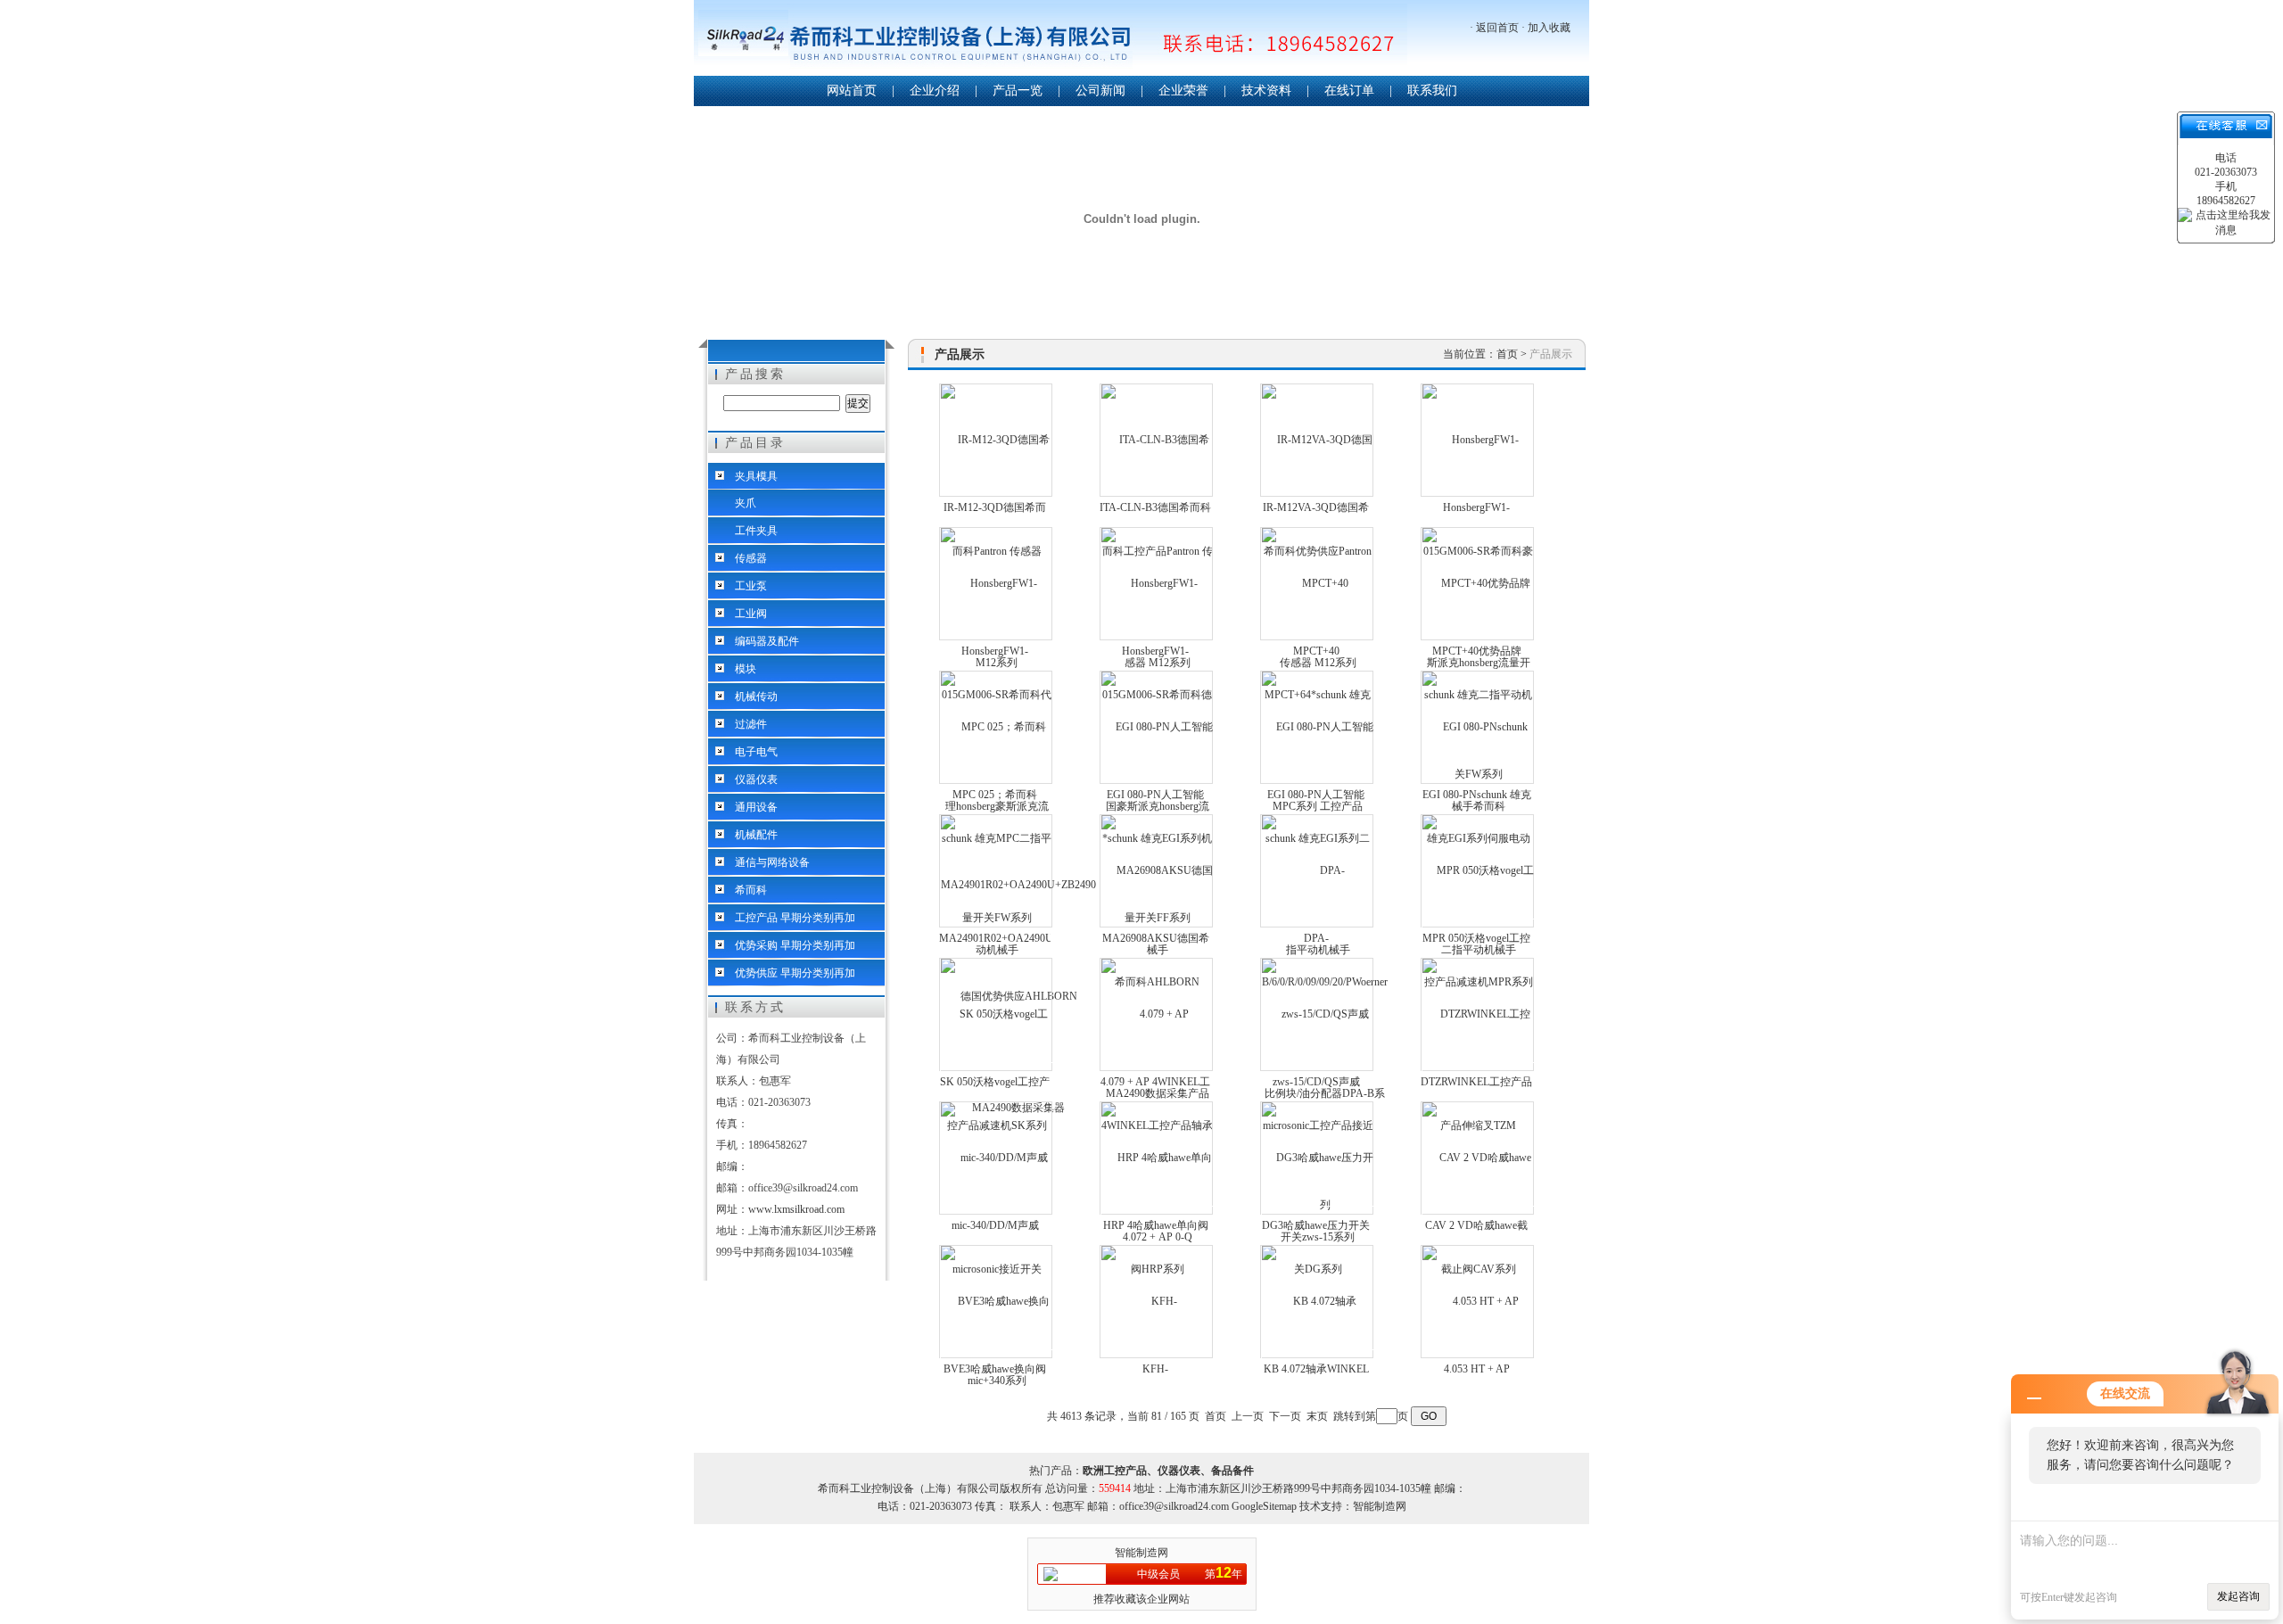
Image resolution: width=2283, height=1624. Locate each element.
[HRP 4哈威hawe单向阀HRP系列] (1157, 1213)
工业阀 (751, 614)
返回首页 (1497, 28)
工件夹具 (756, 531)
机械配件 (756, 835)
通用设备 (756, 807)
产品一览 (1018, 91)
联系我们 (1432, 91)
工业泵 (751, 586)
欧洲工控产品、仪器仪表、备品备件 (1168, 1471)
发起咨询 (2238, 1596)
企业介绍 (935, 91)
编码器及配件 (767, 641)
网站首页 (852, 91)
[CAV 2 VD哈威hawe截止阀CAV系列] (1478, 1213)
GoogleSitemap (1264, 1506)
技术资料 (1266, 91)
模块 (746, 669)
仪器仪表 (756, 779)
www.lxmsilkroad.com (796, 1209)
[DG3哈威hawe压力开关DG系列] (1318, 1213)
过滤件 (751, 724)
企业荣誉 (1183, 91)
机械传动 (756, 697)
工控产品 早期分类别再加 (795, 918)
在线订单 (1349, 91)
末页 (1317, 1416)
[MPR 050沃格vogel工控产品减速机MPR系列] (1478, 926)
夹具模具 (756, 476)
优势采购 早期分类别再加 (795, 945)
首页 (1507, 354)
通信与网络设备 (772, 862)
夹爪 (746, 503)
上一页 (1248, 1416)
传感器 (751, 558)
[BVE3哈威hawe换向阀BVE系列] (997, 1356)
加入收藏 (1549, 28)
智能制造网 (1141, 1553)
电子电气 (756, 752)
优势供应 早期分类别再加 (795, 973)
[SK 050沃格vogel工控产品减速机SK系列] (997, 1069)
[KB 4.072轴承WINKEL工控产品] (1318, 1356)
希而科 (751, 890)
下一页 (1285, 1416)
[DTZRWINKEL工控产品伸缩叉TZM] (1478, 1069)
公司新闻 (1100, 91)
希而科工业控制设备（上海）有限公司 (1051, 40)
